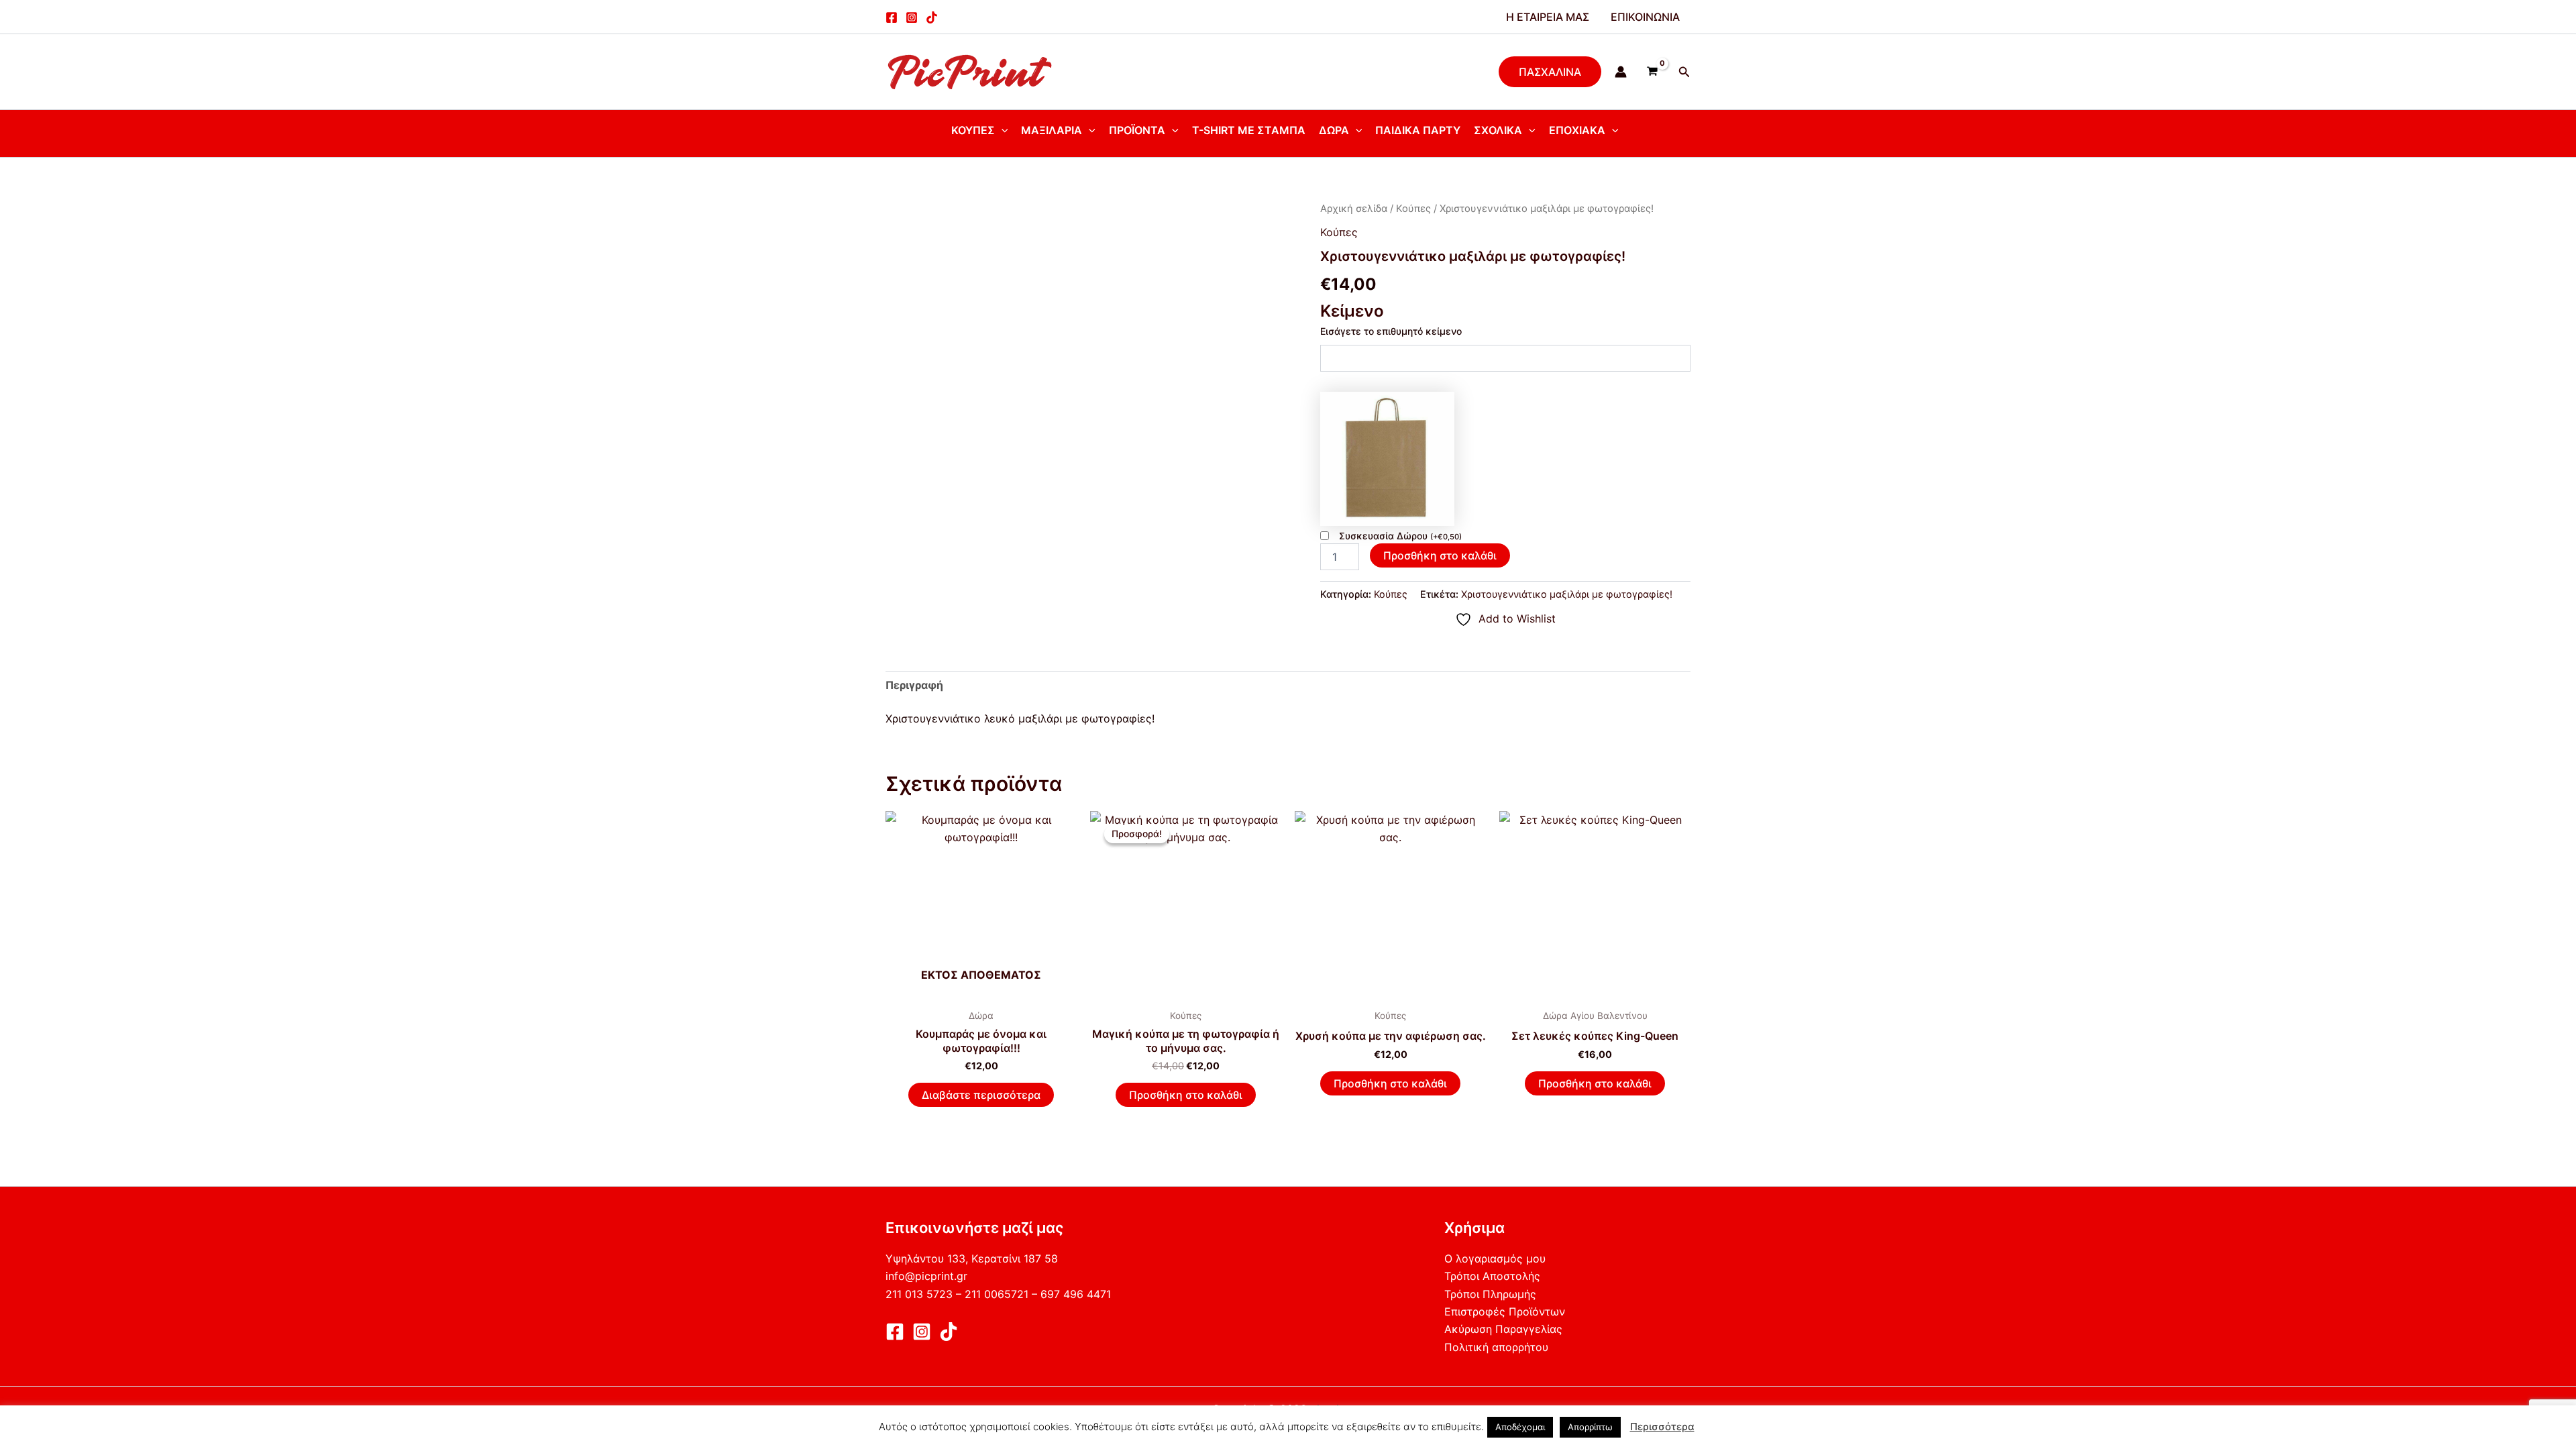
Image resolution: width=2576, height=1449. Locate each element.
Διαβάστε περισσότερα (981, 1095)
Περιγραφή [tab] (914, 685)
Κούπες (973, 130)
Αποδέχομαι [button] (1520, 1427)
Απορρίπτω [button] (1590, 1427)
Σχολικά (1498, 130)
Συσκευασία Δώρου (1400, 536)
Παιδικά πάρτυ (1418, 130)
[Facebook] (892, 17)
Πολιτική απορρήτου (1496, 1347)
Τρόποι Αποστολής (1492, 1276)
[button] (1550, 72)
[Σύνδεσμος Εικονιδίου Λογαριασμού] (1621, 72)
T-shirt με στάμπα (1249, 130)
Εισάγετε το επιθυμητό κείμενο (1391, 331)
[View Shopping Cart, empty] (1653, 72)
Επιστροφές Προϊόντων (1505, 1311)
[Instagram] (912, 17)
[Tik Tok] (949, 1332)
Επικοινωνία (1645, 17)
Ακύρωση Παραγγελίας (1503, 1329)
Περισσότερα (1662, 1427)
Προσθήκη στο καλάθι (1440, 555)
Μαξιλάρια (1052, 130)
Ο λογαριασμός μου (1495, 1258)
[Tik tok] (932, 17)
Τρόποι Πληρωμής (1490, 1294)
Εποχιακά (1577, 130)
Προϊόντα (1137, 130)
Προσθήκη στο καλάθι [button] (1186, 1095)
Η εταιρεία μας (1548, 17)
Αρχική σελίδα (1354, 209)
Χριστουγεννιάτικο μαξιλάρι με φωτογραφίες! (1567, 594)
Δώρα (1334, 130)
